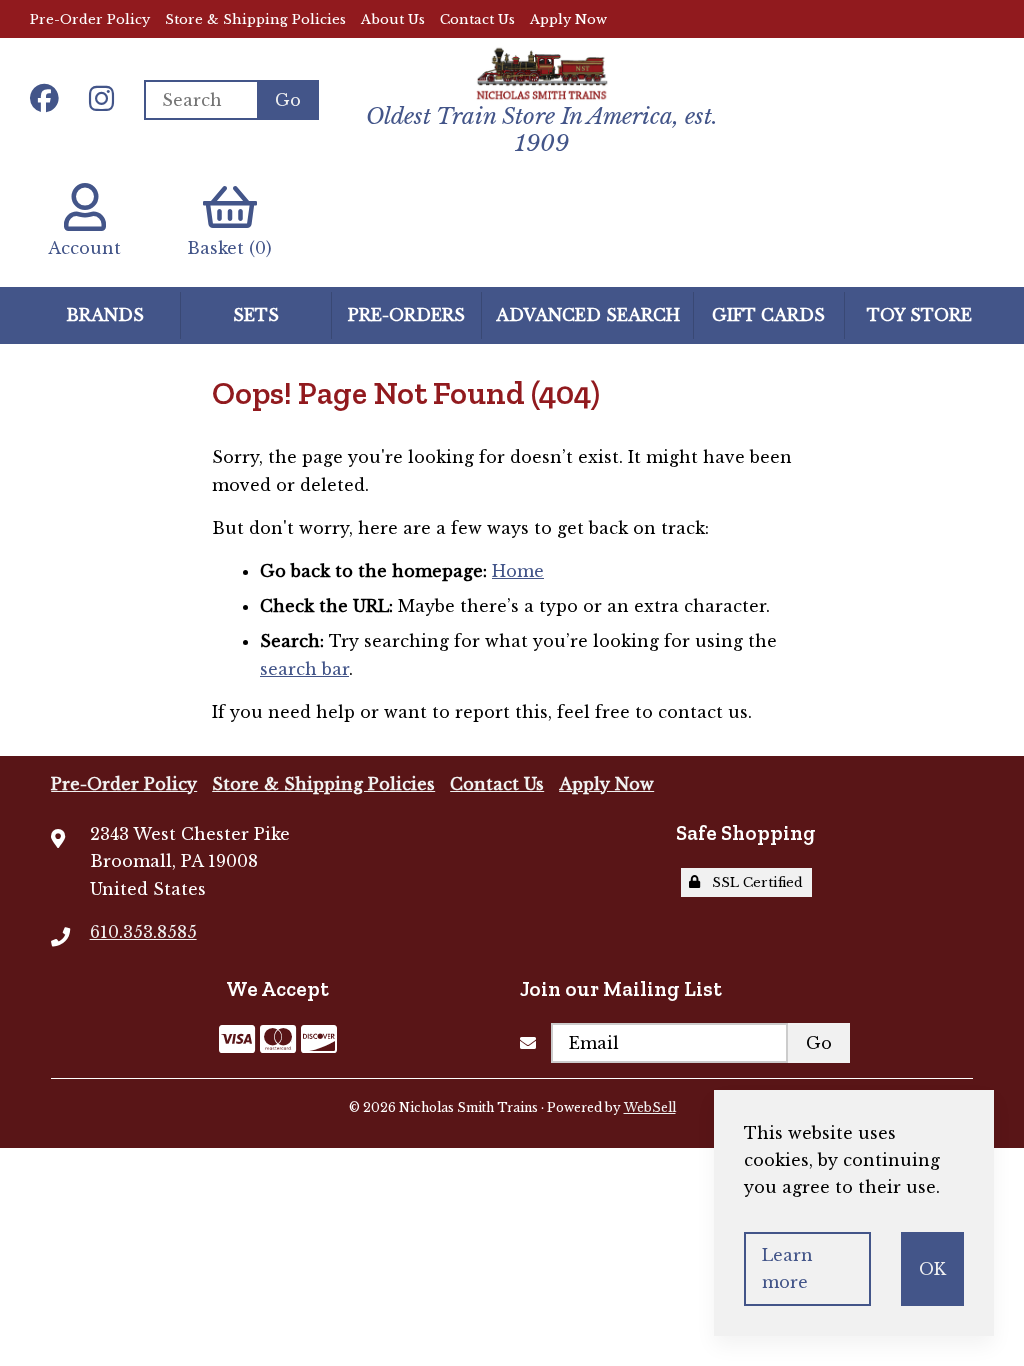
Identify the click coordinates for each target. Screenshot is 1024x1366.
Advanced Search (588, 315)
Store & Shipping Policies (255, 19)
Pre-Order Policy (90, 19)
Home (518, 571)
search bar (304, 669)
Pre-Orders (406, 315)
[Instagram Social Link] (101, 100)
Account (84, 248)
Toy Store (919, 315)
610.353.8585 (143, 932)
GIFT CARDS (768, 315)
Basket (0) (229, 248)
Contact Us (477, 19)
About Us (393, 19)
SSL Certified (753, 882)
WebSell (650, 1107)
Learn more (787, 1268)
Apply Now (568, 19)
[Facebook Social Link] (44, 100)
